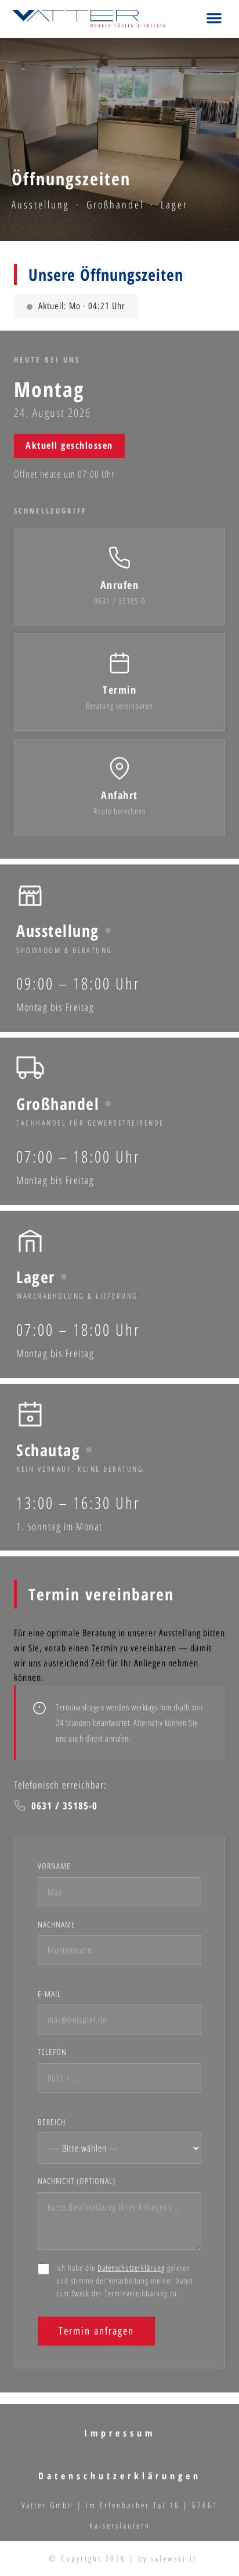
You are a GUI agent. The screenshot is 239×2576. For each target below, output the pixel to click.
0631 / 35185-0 (64, 1806)
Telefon (52, 2052)
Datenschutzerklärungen (120, 2476)
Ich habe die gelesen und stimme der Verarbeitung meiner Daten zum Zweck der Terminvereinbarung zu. (125, 2281)
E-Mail (49, 1994)
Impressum (120, 2433)
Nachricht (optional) (77, 2181)
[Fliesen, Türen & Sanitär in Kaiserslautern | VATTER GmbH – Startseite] (89, 19)
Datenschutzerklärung (131, 2268)
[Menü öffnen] (214, 19)
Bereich (52, 2122)
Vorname (54, 1866)
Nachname (57, 1925)
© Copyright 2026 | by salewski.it (123, 2558)
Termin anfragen (96, 2331)
